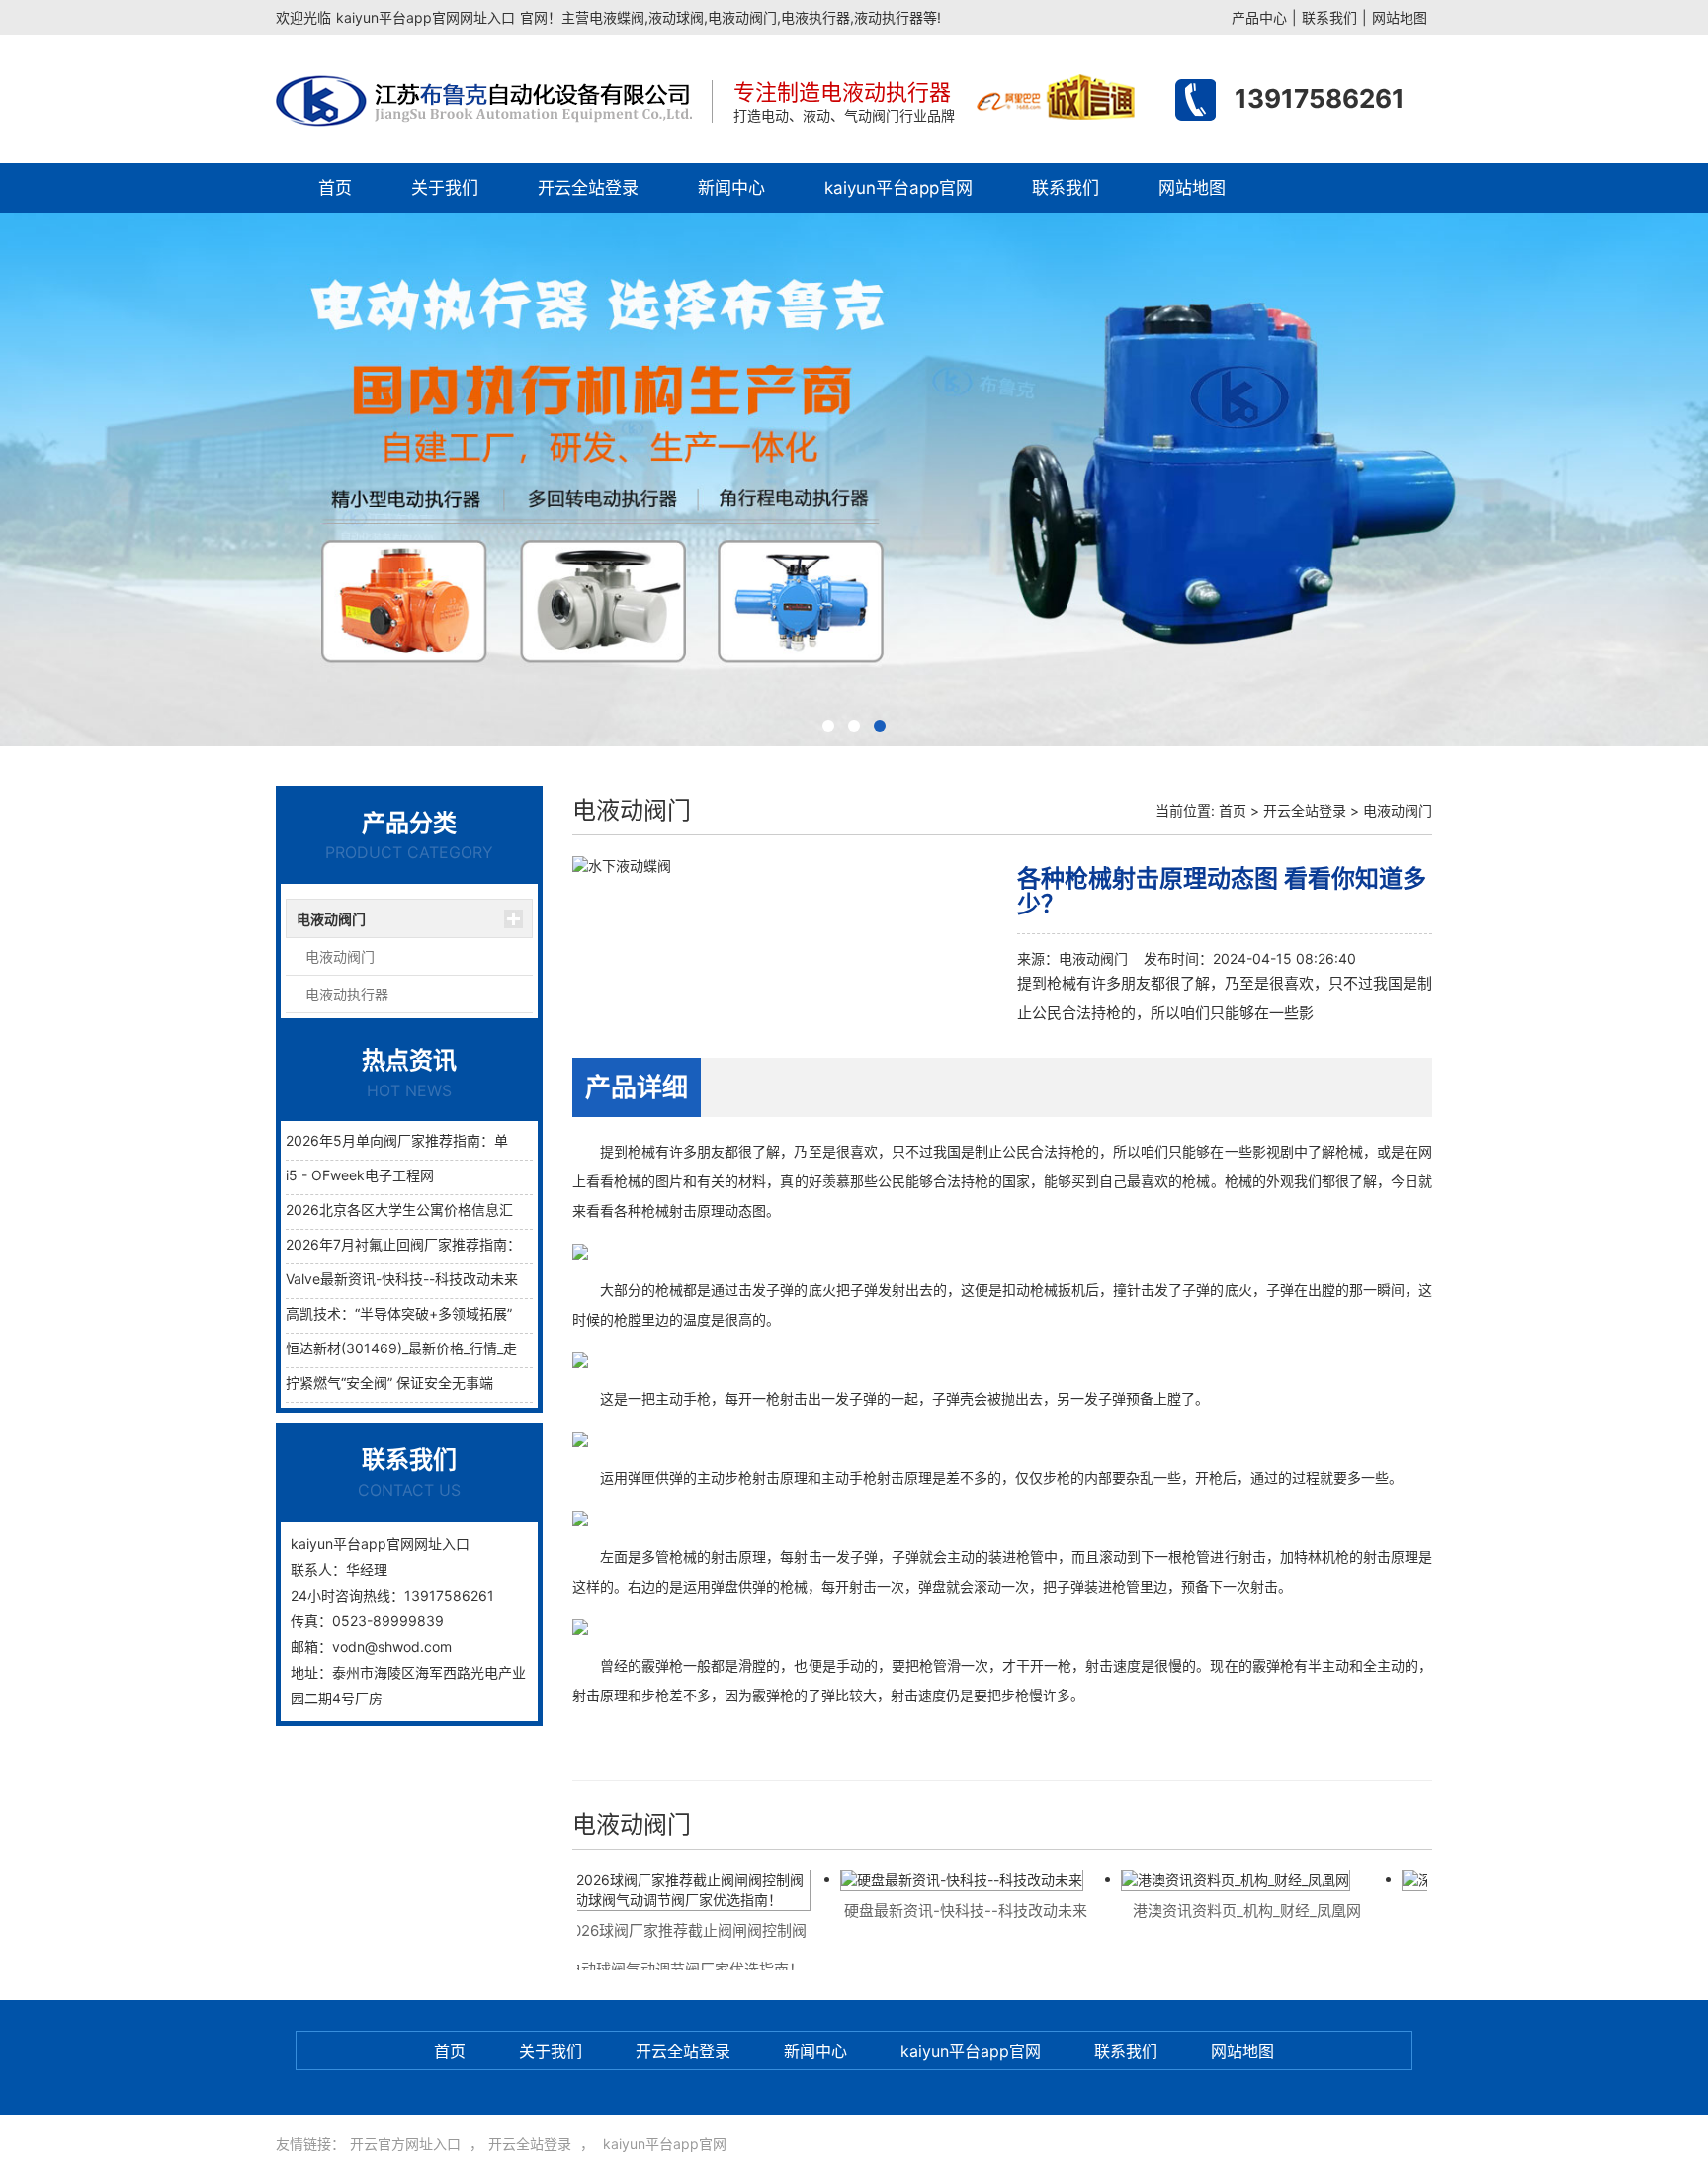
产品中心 (1259, 17)
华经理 (367, 1569)
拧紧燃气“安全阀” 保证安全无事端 (389, 1383)
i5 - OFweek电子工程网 (360, 1175)
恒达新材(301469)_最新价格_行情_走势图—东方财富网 (457, 1348)
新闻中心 (731, 188)
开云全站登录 (588, 188)
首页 (335, 188)
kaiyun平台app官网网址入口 (426, 17)
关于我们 (445, 188)
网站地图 (1400, 17)
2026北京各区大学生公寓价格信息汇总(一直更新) (439, 1210)
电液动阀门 (331, 919)
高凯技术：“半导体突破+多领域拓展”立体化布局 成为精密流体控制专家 (505, 1313)
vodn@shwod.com (392, 1647)
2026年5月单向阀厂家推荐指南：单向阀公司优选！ (445, 1140)
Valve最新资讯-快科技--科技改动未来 (402, 1279)
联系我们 (1329, 17)
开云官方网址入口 (405, 2144)
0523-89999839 (388, 1621)
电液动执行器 (347, 994)
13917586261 (1320, 98)
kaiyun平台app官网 (898, 188)
